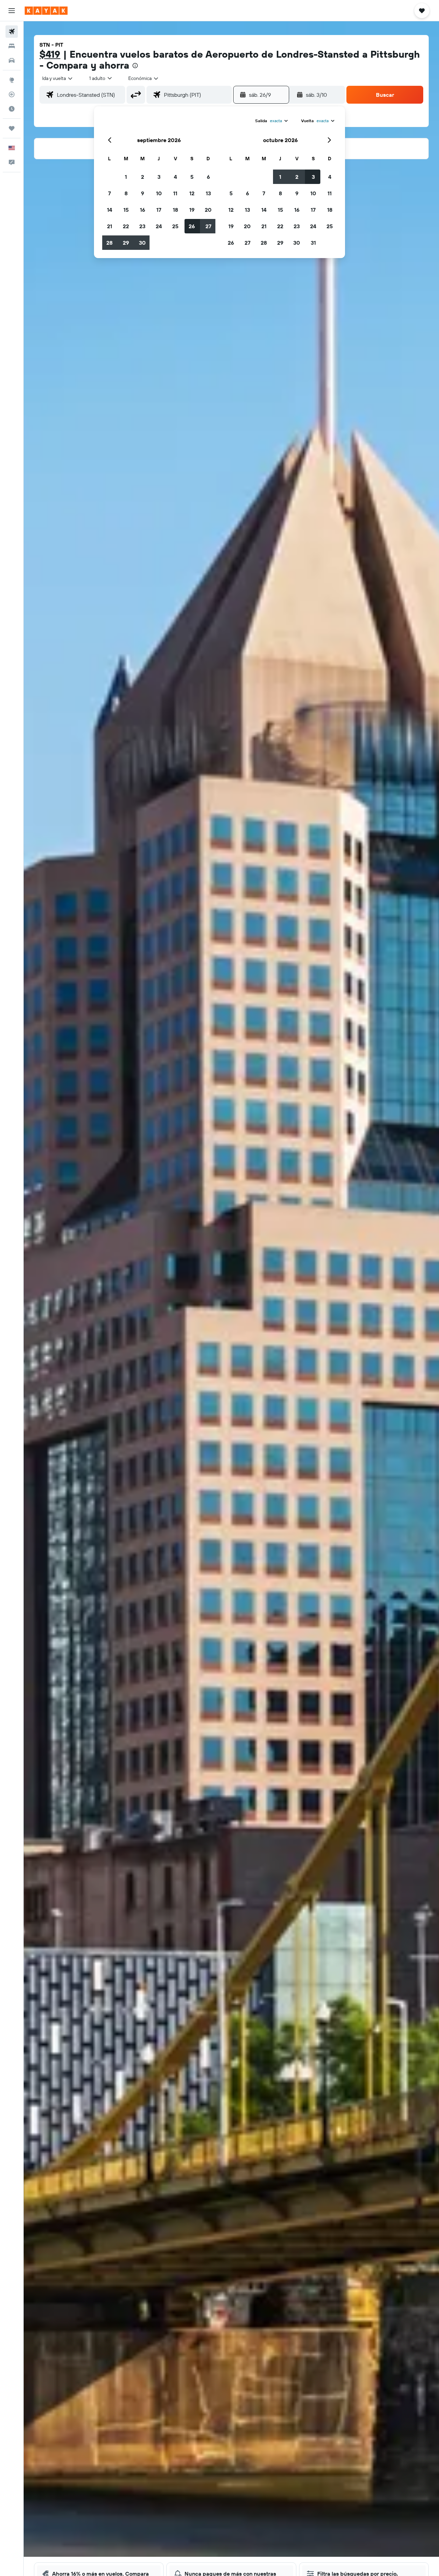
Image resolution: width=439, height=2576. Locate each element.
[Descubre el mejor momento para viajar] (12, 109)
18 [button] (175, 210)
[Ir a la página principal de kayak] (46, 11)
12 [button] (192, 193)
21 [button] (110, 226)
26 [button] (192, 226)
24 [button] (159, 226)
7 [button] (109, 193)
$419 (50, 54)
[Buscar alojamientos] (12, 46)
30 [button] (142, 243)
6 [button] (208, 177)
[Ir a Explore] (12, 80)
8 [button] (126, 193)
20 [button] (208, 210)
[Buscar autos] (12, 60)
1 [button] (126, 177)
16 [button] (143, 210)
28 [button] (109, 243)
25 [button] (175, 226)
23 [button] (142, 226)
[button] (12, 11)
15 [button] (126, 210)
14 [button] (110, 210)
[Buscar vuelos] (12, 32)
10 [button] (159, 193)
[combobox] (58, 78)
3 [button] (159, 177)
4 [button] (175, 177)
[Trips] (12, 128)
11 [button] (175, 193)
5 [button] (192, 177)
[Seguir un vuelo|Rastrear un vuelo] (12, 94)
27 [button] (208, 226)
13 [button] (208, 193)
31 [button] (313, 243)
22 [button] (126, 226)
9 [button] (143, 193)
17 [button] (159, 210)
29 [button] (126, 243)
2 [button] (143, 177)
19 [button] (192, 210)
